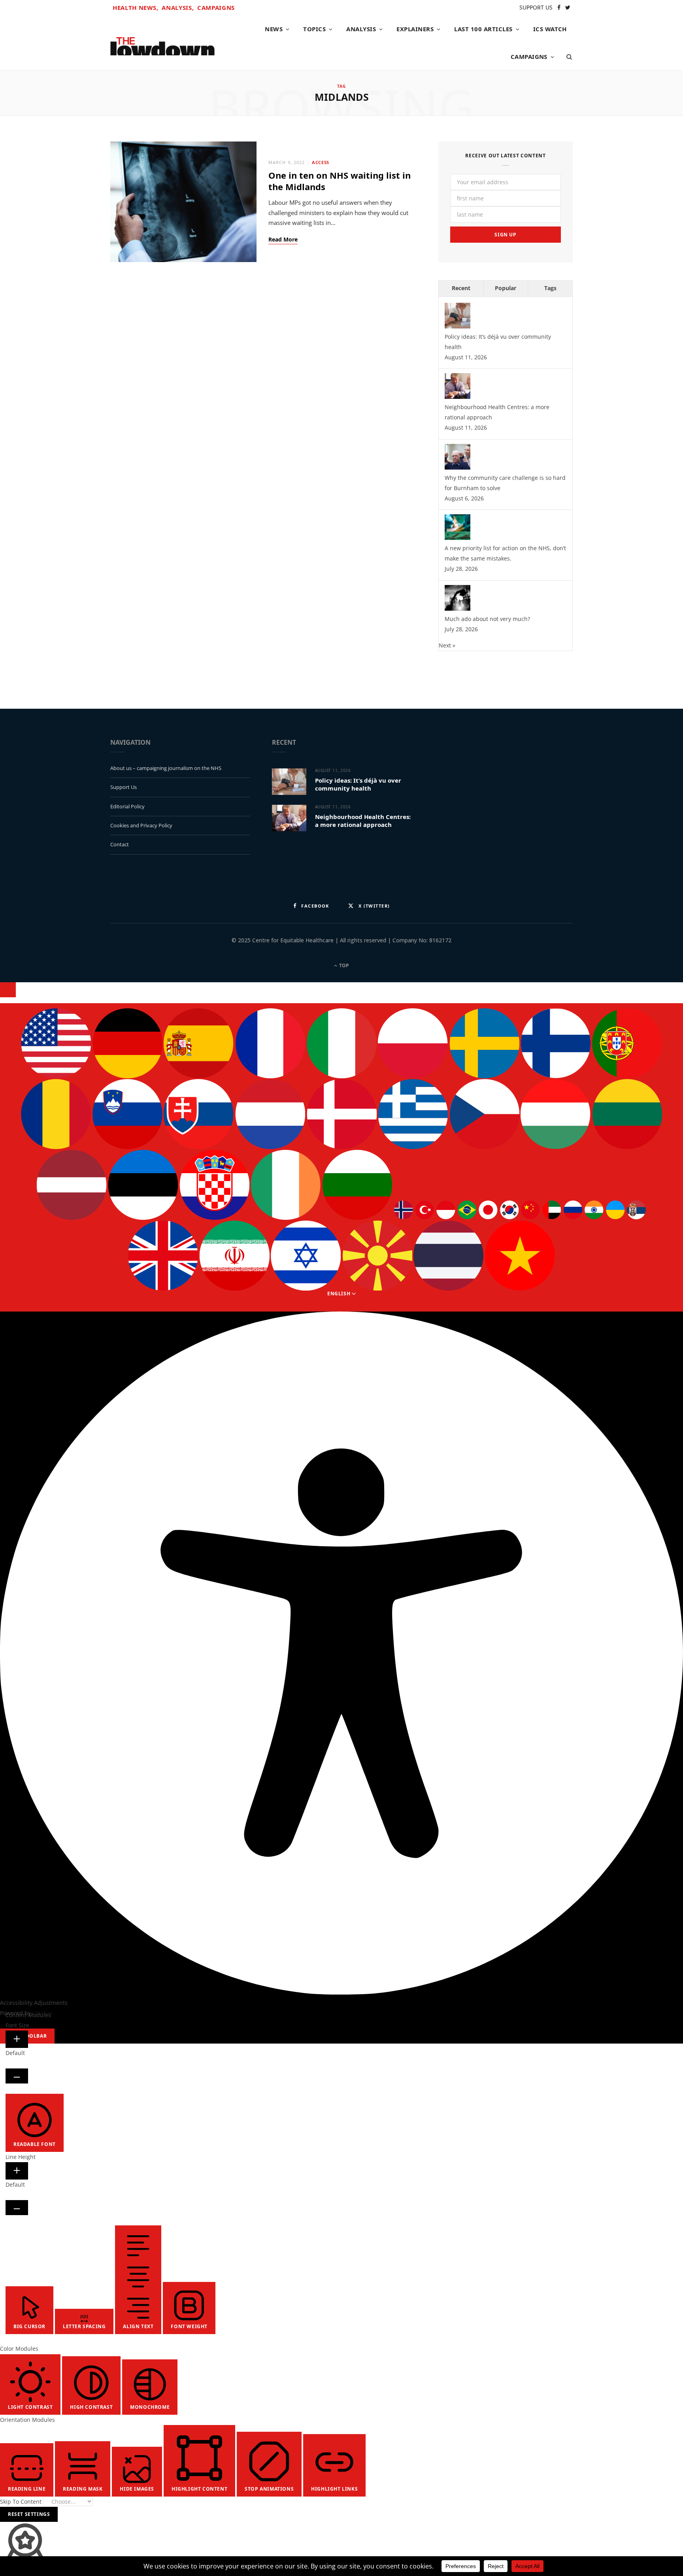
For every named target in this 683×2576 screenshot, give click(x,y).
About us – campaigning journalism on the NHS (166, 768)
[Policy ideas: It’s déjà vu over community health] (458, 326)
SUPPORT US (536, 7)
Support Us (124, 787)
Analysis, (178, 8)
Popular (506, 288)
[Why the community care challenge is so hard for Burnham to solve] (458, 467)
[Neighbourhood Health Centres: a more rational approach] (458, 397)
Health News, (136, 8)
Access (320, 162)
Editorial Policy (127, 806)
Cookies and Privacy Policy (141, 825)
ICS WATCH (550, 29)
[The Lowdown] (162, 43)
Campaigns (216, 8)
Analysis (361, 29)
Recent (461, 288)
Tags (550, 288)
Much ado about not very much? (487, 619)
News (274, 29)
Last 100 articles (483, 29)
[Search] (567, 57)
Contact (120, 844)
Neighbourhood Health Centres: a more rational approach (363, 821)
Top (343, 965)
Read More (283, 240)
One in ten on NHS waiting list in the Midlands (340, 181)
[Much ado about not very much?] (458, 609)
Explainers (415, 29)
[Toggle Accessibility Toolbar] (8, 990)
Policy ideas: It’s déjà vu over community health (358, 784)
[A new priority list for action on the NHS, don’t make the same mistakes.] (458, 538)
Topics (314, 29)
